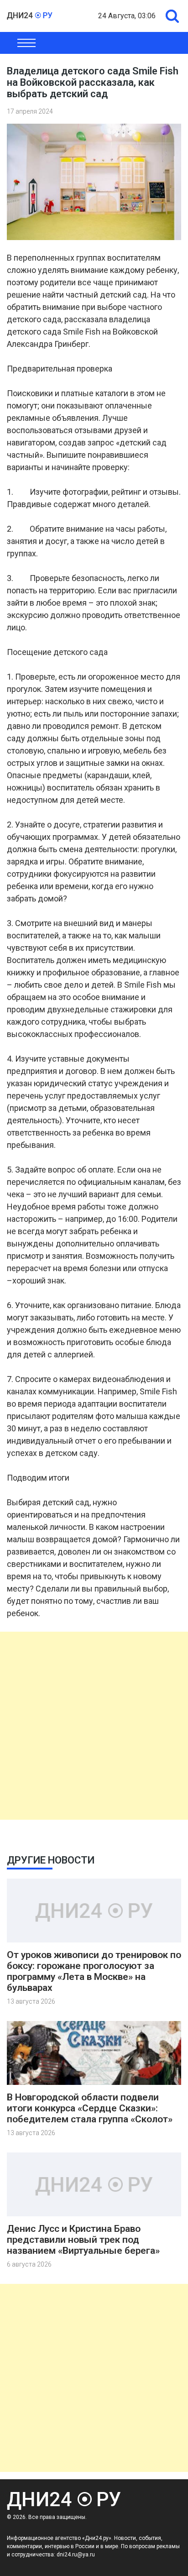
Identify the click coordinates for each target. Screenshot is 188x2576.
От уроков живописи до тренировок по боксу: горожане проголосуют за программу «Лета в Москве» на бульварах (94, 1971)
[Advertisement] (94, 1726)
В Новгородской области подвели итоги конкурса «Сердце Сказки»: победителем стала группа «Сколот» (90, 2108)
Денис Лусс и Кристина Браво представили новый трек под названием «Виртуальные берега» (83, 2240)
